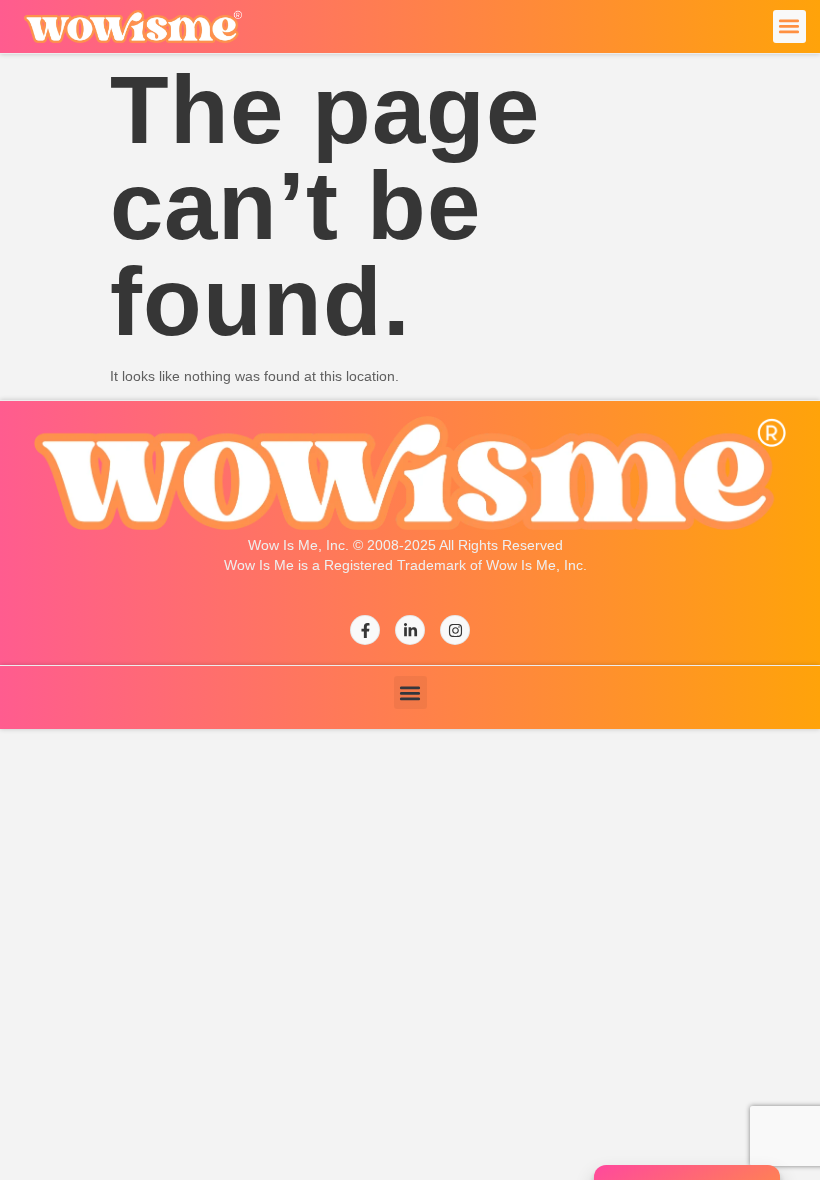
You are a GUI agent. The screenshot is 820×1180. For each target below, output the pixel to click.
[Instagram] (455, 630)
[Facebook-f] (365, 630)
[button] (789, 26)
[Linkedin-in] (410, 630)
